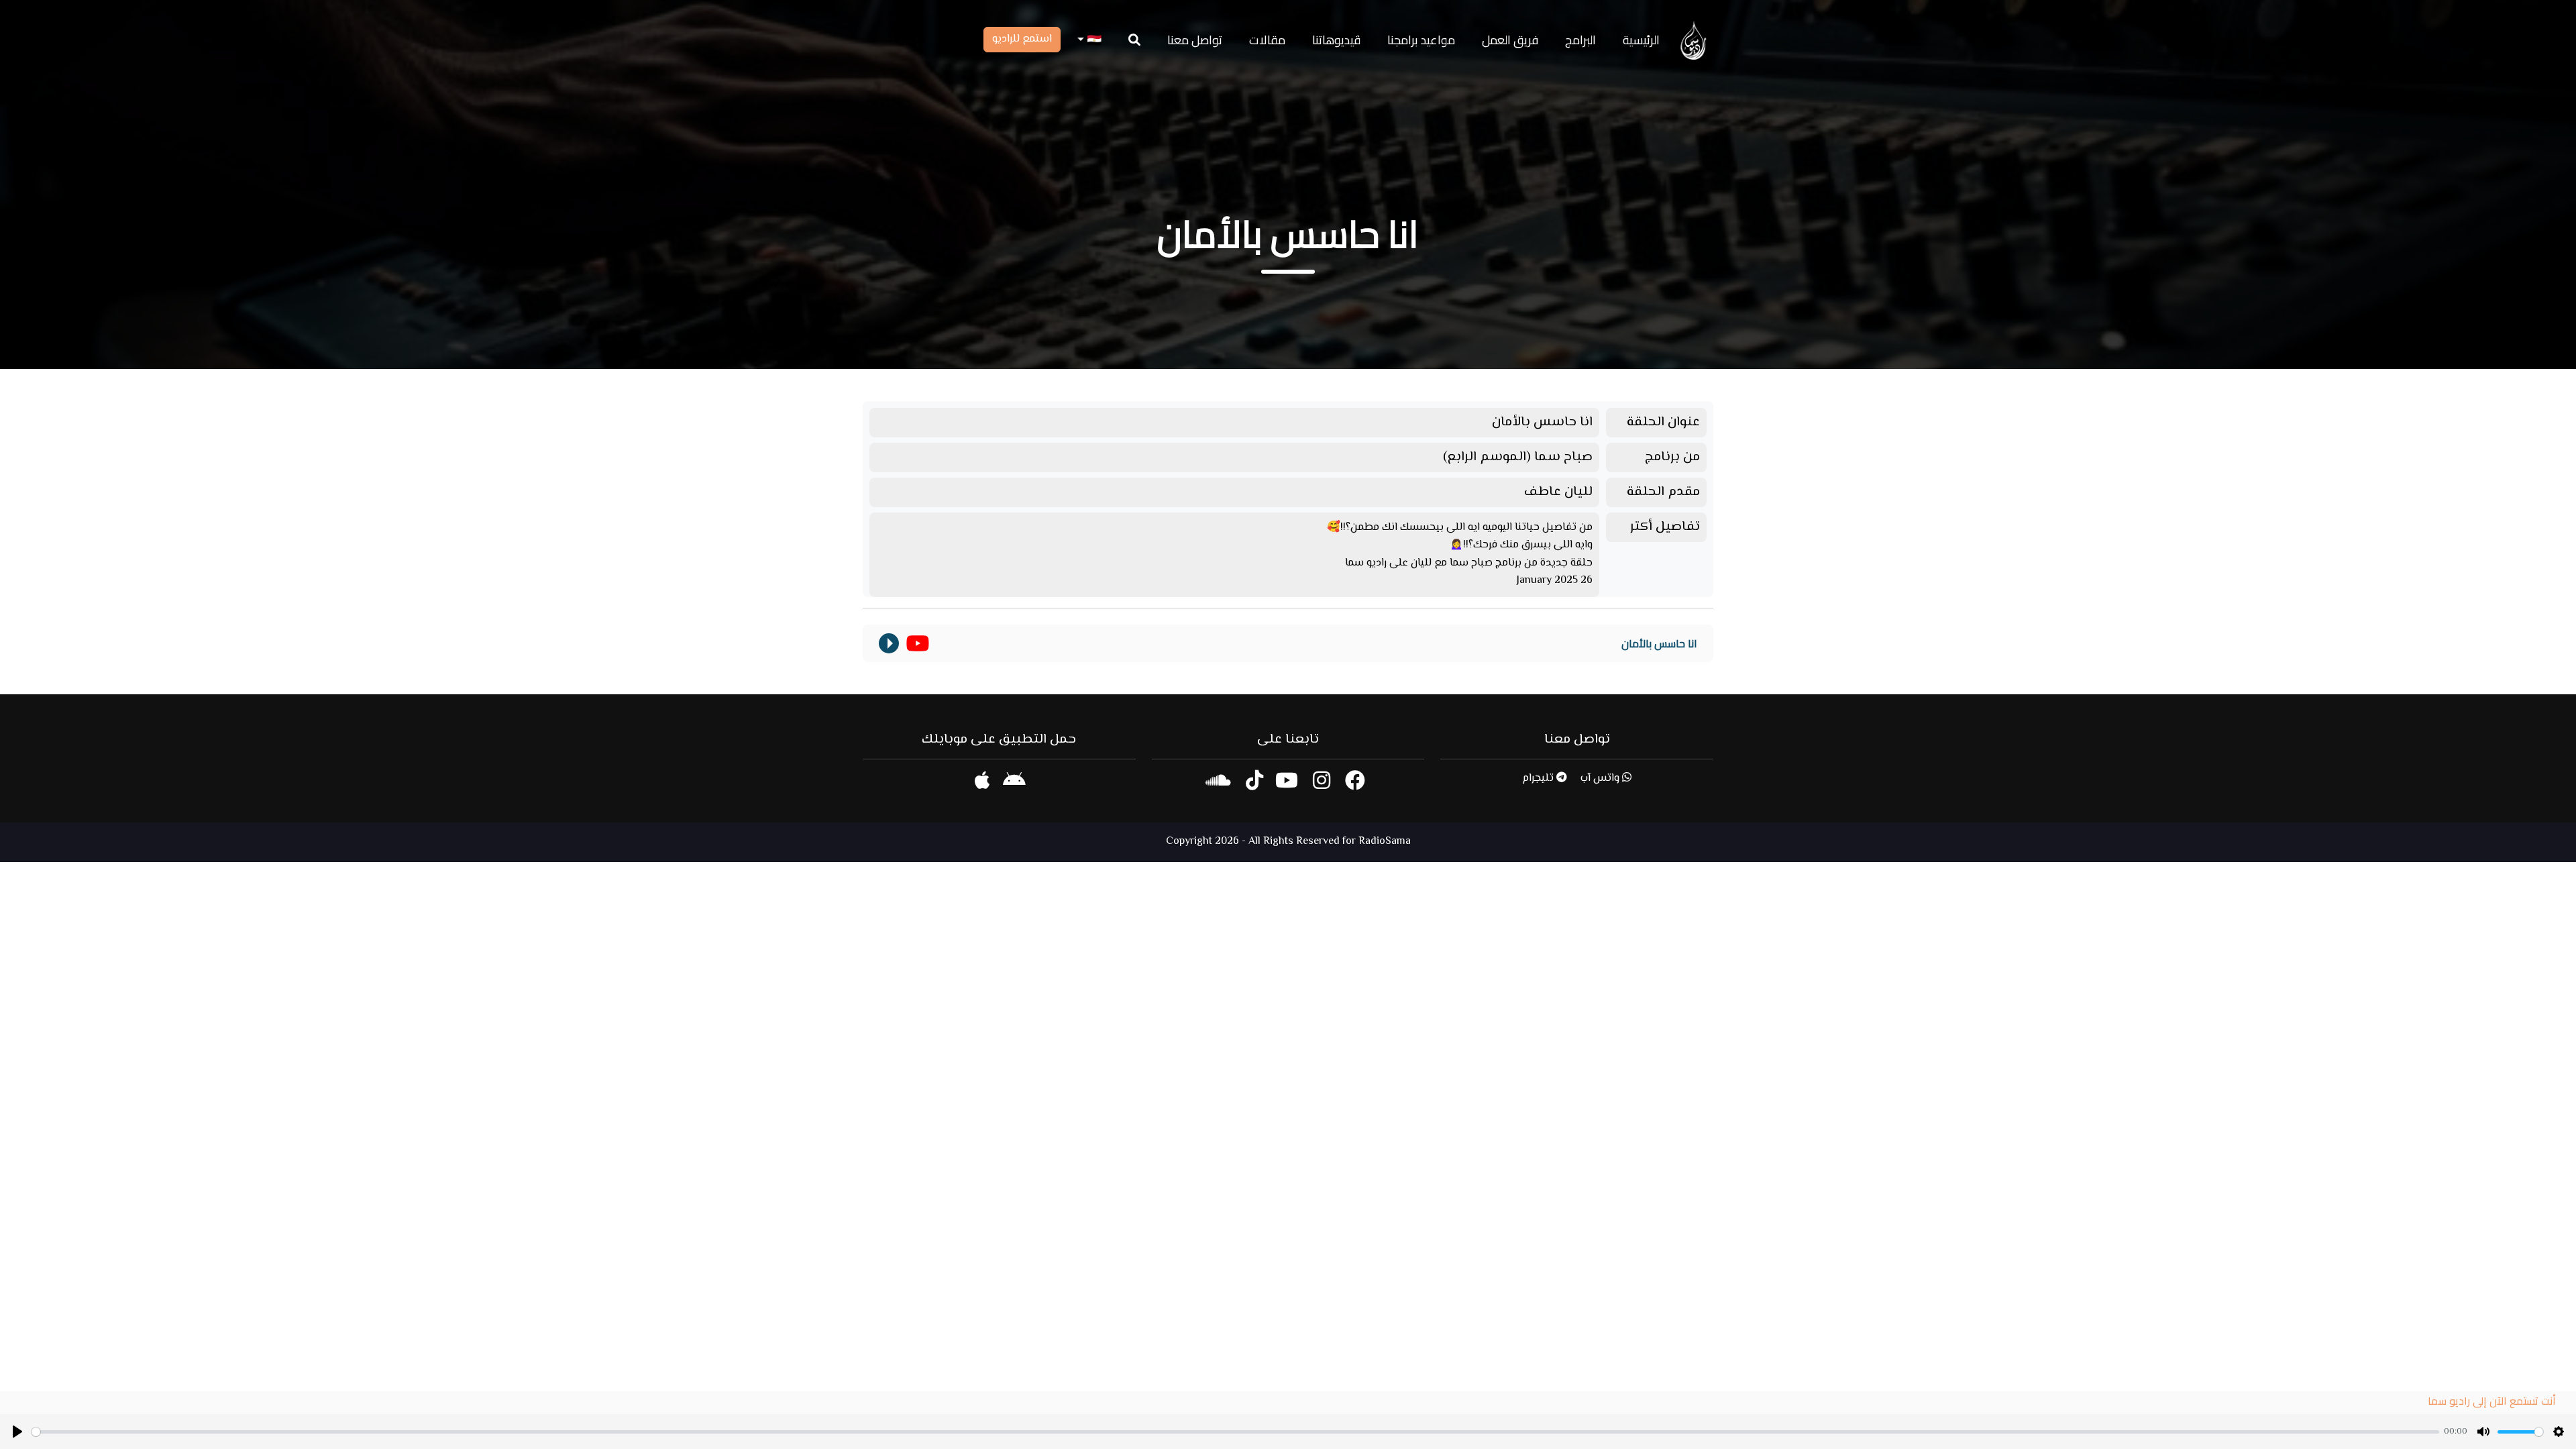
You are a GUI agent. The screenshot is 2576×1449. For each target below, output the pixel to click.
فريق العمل (1510, 40)
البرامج (1580, 40)
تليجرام (1539, 779)
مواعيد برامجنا (1421, 40)
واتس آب (1601, 779)
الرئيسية (1641, 40)
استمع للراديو (1022, 39)
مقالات (1267, 40)
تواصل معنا (1195, 40)
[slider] (1235, 1432)
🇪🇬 (1093, 40)
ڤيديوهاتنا (1336, 40)
